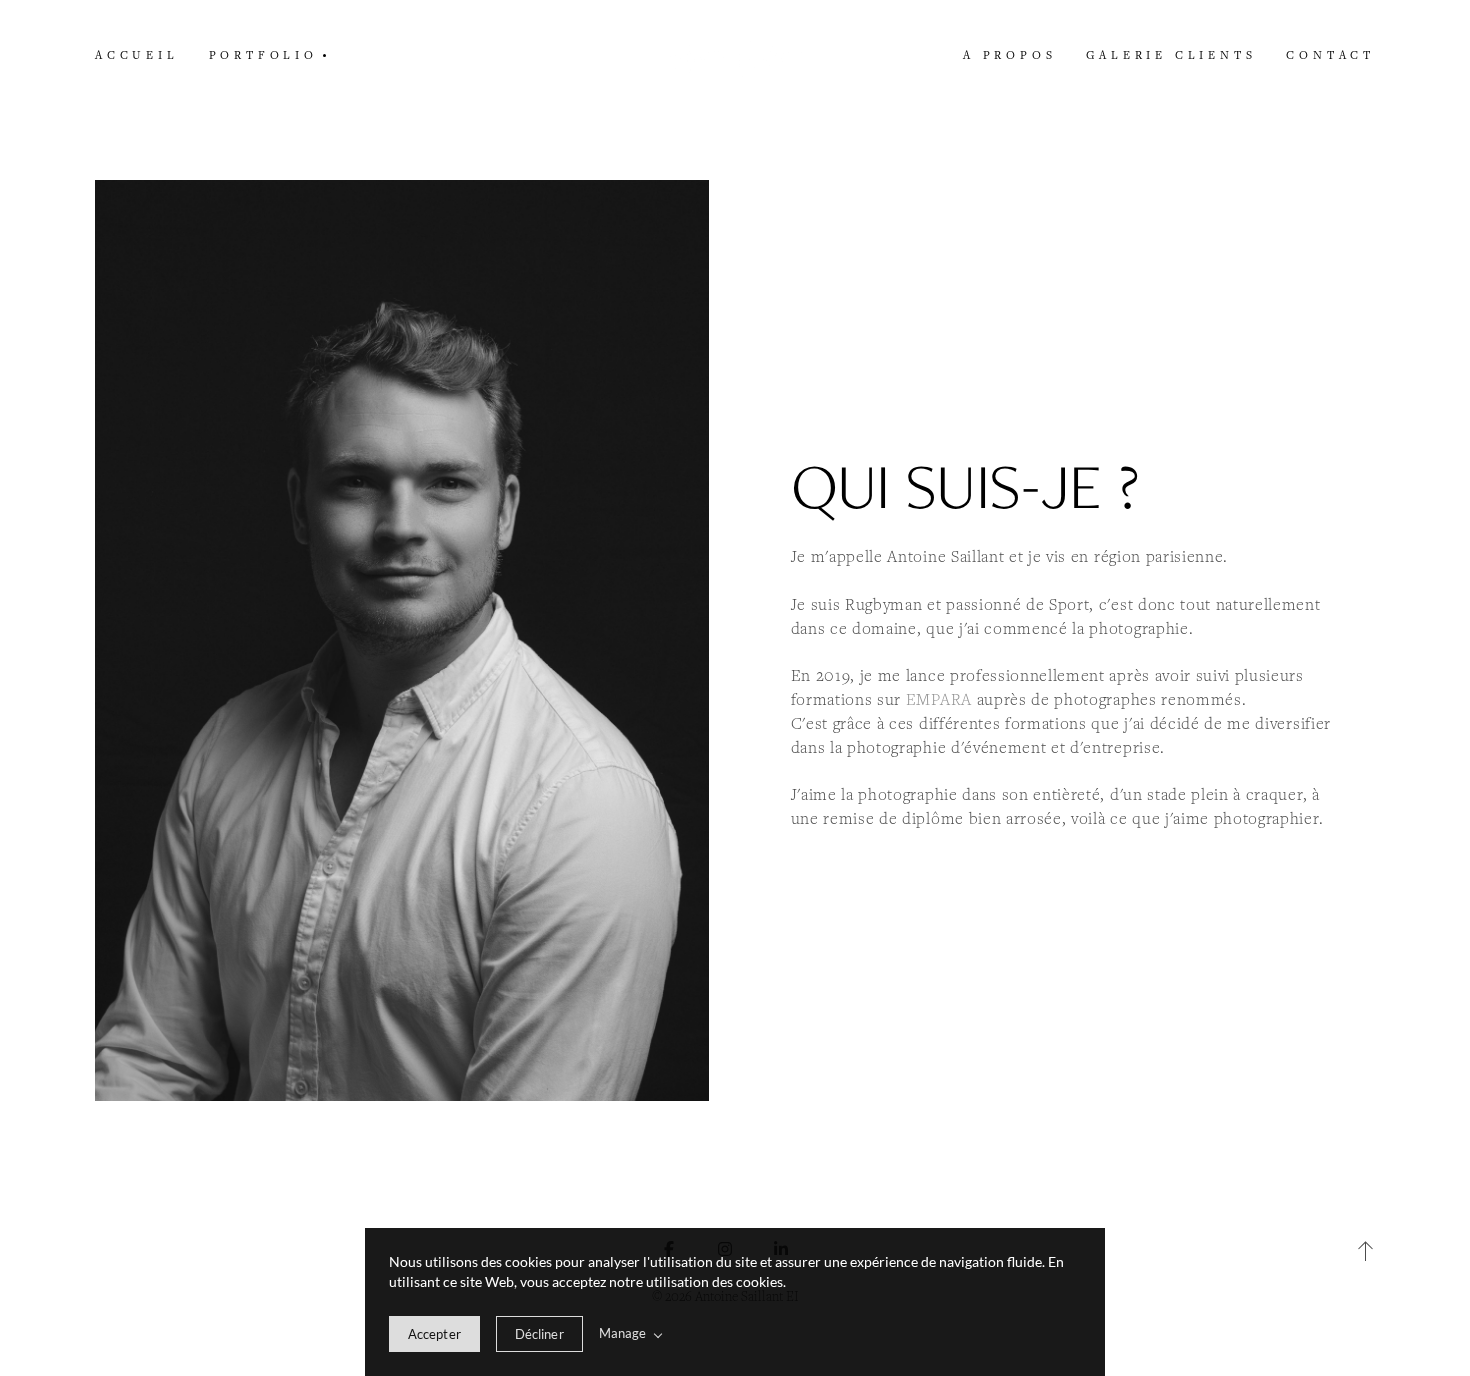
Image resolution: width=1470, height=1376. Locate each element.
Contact (1330, 54)
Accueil (137, 54)
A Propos (1009, 54)
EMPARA (939, 699)
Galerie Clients (1171, 54)
